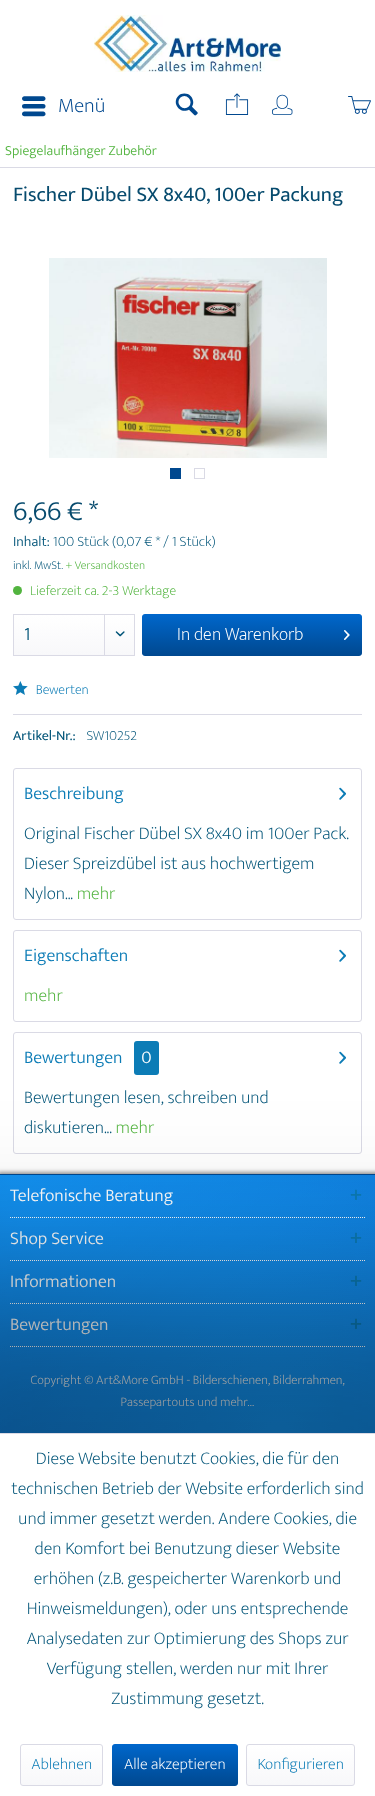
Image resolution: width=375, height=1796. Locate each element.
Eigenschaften (76, 956)
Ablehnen (61, 1764)
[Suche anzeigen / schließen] (187, 107)
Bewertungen (73, 1058)
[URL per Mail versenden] (235, 107)
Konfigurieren (300, 1764)
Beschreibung (74, 794)
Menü (81, 106)
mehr (94, 894)
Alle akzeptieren (175, 1764)
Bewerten (61, 690)
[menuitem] (57, 107)
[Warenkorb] (338, 107)
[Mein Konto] (284, 107)
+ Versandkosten (106, 566)
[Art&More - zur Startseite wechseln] (188, 47)
